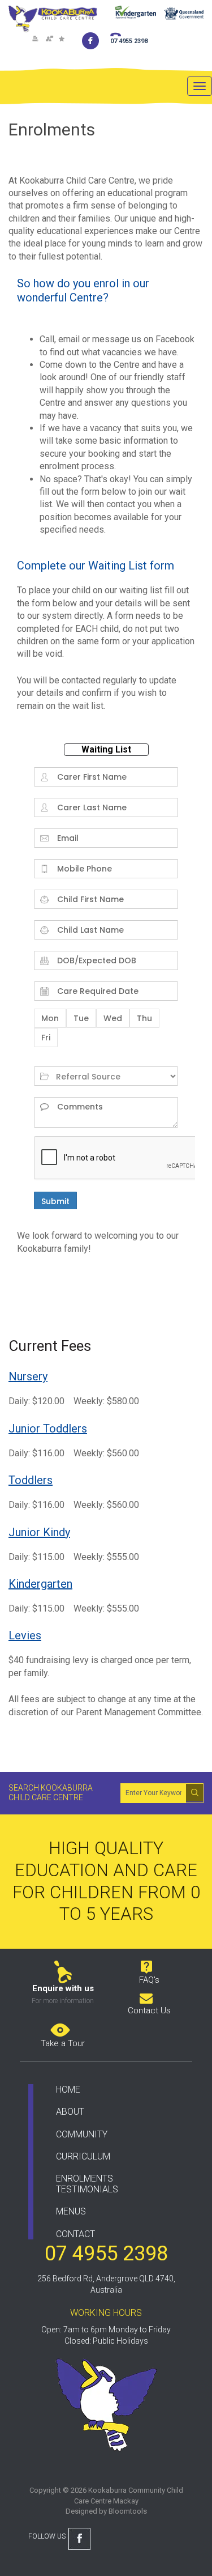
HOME (68, 2090)
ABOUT (70, 2112)
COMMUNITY (82, 2134)
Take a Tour (63, 2043)
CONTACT (75, 2234)
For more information (63, 2001)
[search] (194, 1792)
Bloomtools (128, 2511)
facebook (91, 41)
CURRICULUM (83, 2156)
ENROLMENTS (85, 2178)
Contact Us (149, 2010)
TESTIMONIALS (87, 2189)
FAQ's (149, 1980)
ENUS (75, 2211)
